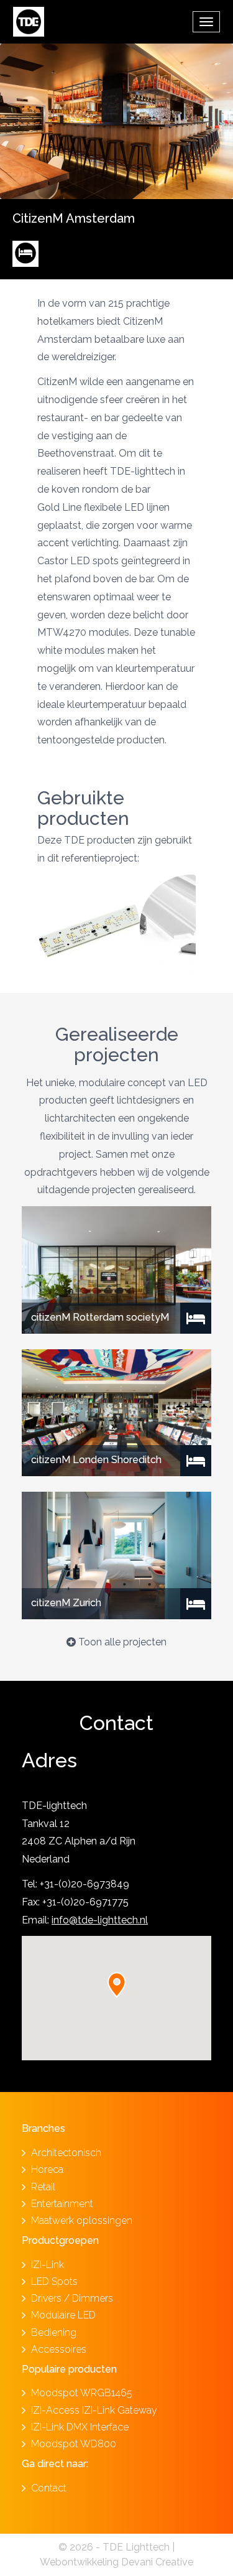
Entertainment (62, 2204)
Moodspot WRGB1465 (82, 2393)
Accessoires (59, 2349)
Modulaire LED (63, 2315)
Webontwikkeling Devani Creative (116, 2562)
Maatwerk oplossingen (82, 2220)
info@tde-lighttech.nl (100, 1920)
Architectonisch (66, 2153)
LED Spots (54, 2281)
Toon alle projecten (121, 1642)
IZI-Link (48, 2265)
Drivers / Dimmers (72, 2298)
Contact (49, 2488)
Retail (43, 2187)
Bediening (54, 2332)
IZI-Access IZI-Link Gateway (94, 2410)
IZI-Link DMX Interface (80, 2427)
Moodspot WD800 (74, 2444)
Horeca (47, 2169)
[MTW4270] (89, 926)
